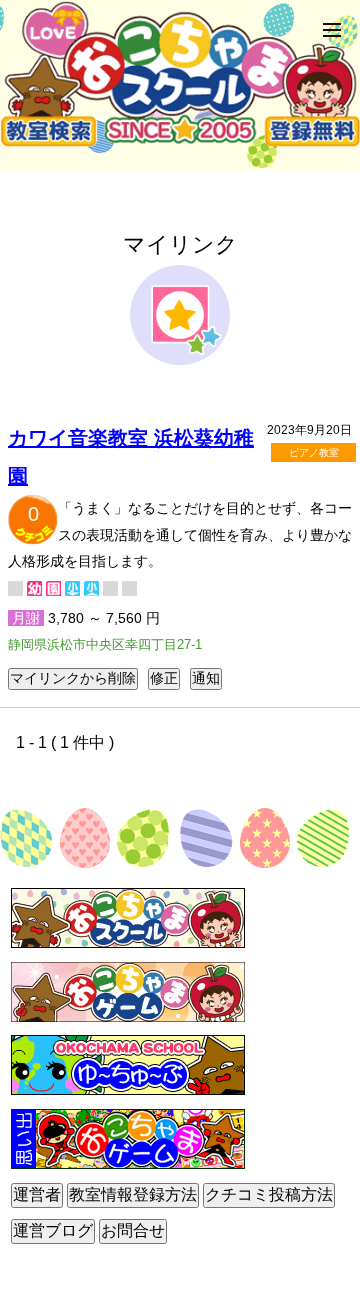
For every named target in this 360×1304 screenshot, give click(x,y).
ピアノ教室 (314, 452)
